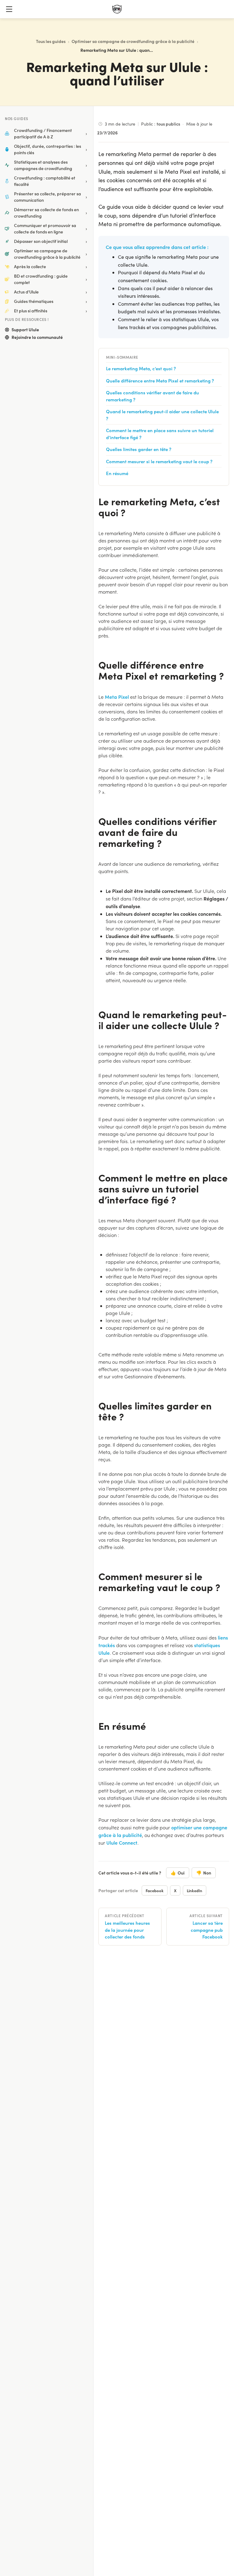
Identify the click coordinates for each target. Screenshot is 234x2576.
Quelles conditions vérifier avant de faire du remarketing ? (152, 396)
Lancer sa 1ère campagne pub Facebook (207, 1930)
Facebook (155, 1890)
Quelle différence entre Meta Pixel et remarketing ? (160, 380)
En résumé (117, 473)
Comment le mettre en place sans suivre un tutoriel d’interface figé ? (160, 434)
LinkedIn (195, 1890)
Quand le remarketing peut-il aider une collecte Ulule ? (162, 415)
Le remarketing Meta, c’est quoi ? (141, 368)
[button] (9, 9)
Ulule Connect (122, 1842)
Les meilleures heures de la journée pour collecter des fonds (127, 1930)
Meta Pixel (117, 697)
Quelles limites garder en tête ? (139, 449)
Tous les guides (51, 41)
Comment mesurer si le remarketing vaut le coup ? (159, 461)
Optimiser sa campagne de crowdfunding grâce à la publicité (133, 41)
